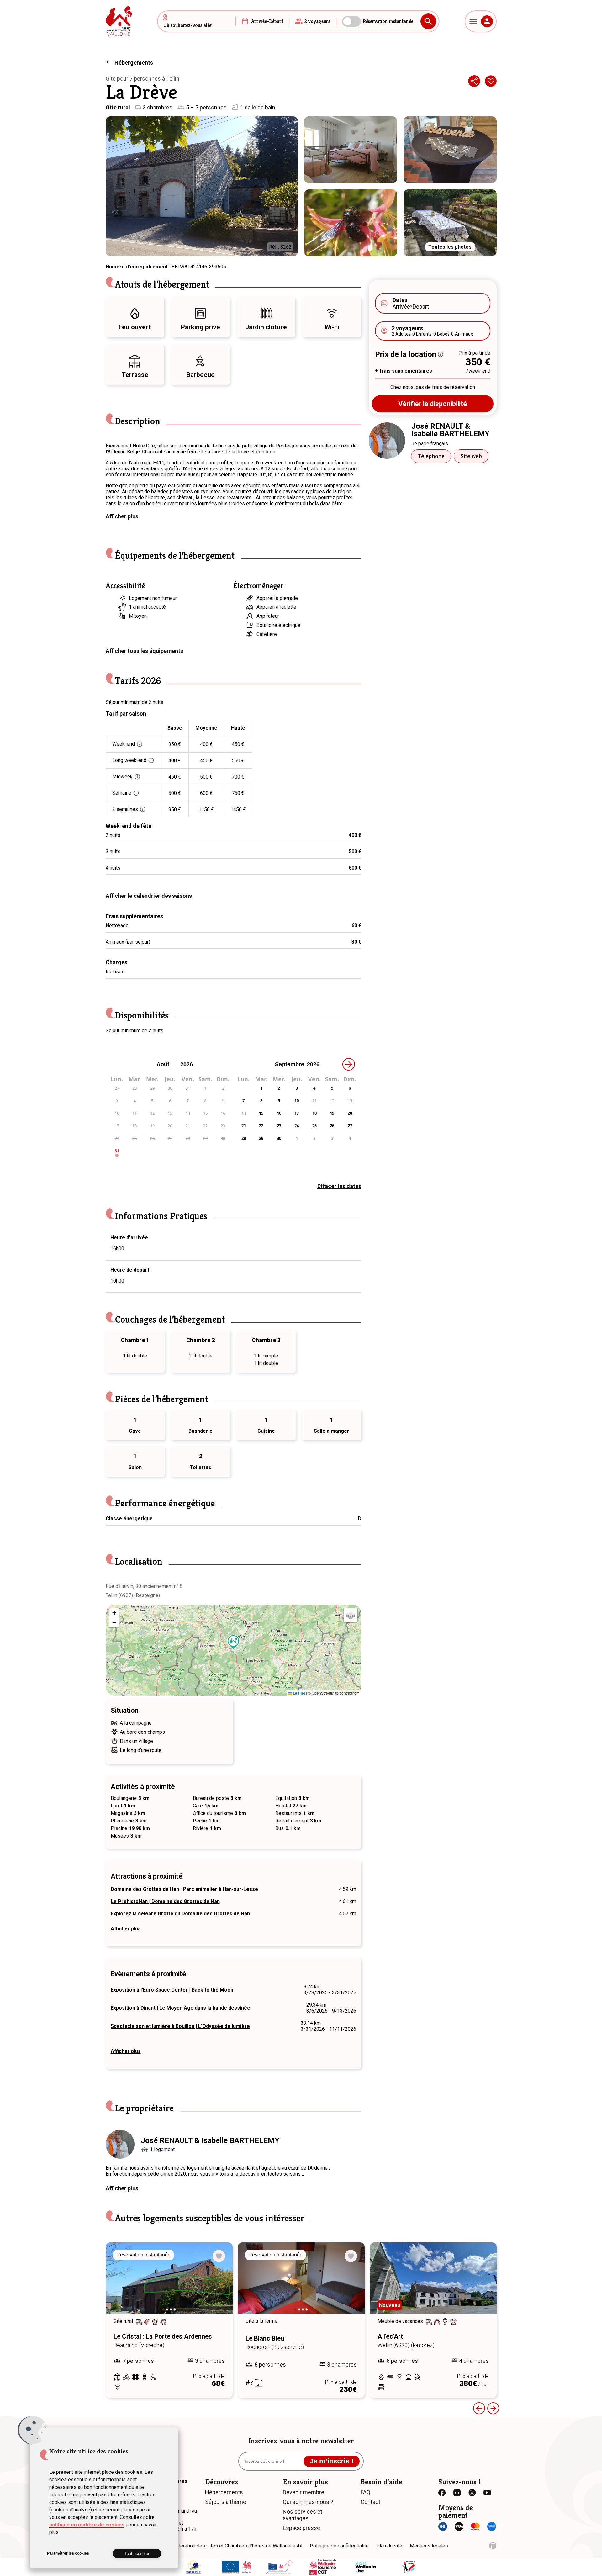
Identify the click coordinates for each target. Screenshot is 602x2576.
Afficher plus (122, 516)
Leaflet (298, 1693)
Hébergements (134, 63)
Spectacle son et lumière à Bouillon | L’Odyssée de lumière (180, 2026)
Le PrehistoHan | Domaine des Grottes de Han (165, 1901)
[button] (234, 1642)
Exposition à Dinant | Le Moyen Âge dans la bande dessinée (180, 2008)
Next (219, 2284)
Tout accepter (137, 2554)
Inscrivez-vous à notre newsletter (301, 2441)
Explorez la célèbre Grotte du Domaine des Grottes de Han (180, 1914)
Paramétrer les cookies (68, 2553)
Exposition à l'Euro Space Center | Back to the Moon (172, 1990)
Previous (479, 2408)
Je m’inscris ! (332, 2461)
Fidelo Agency (493, 2546)
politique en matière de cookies (87, 2525)
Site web (471, 456)
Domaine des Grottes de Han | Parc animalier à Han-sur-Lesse (184, 1889)
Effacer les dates (339, 1186)
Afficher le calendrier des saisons (149, 896)
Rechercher (428, 21)
